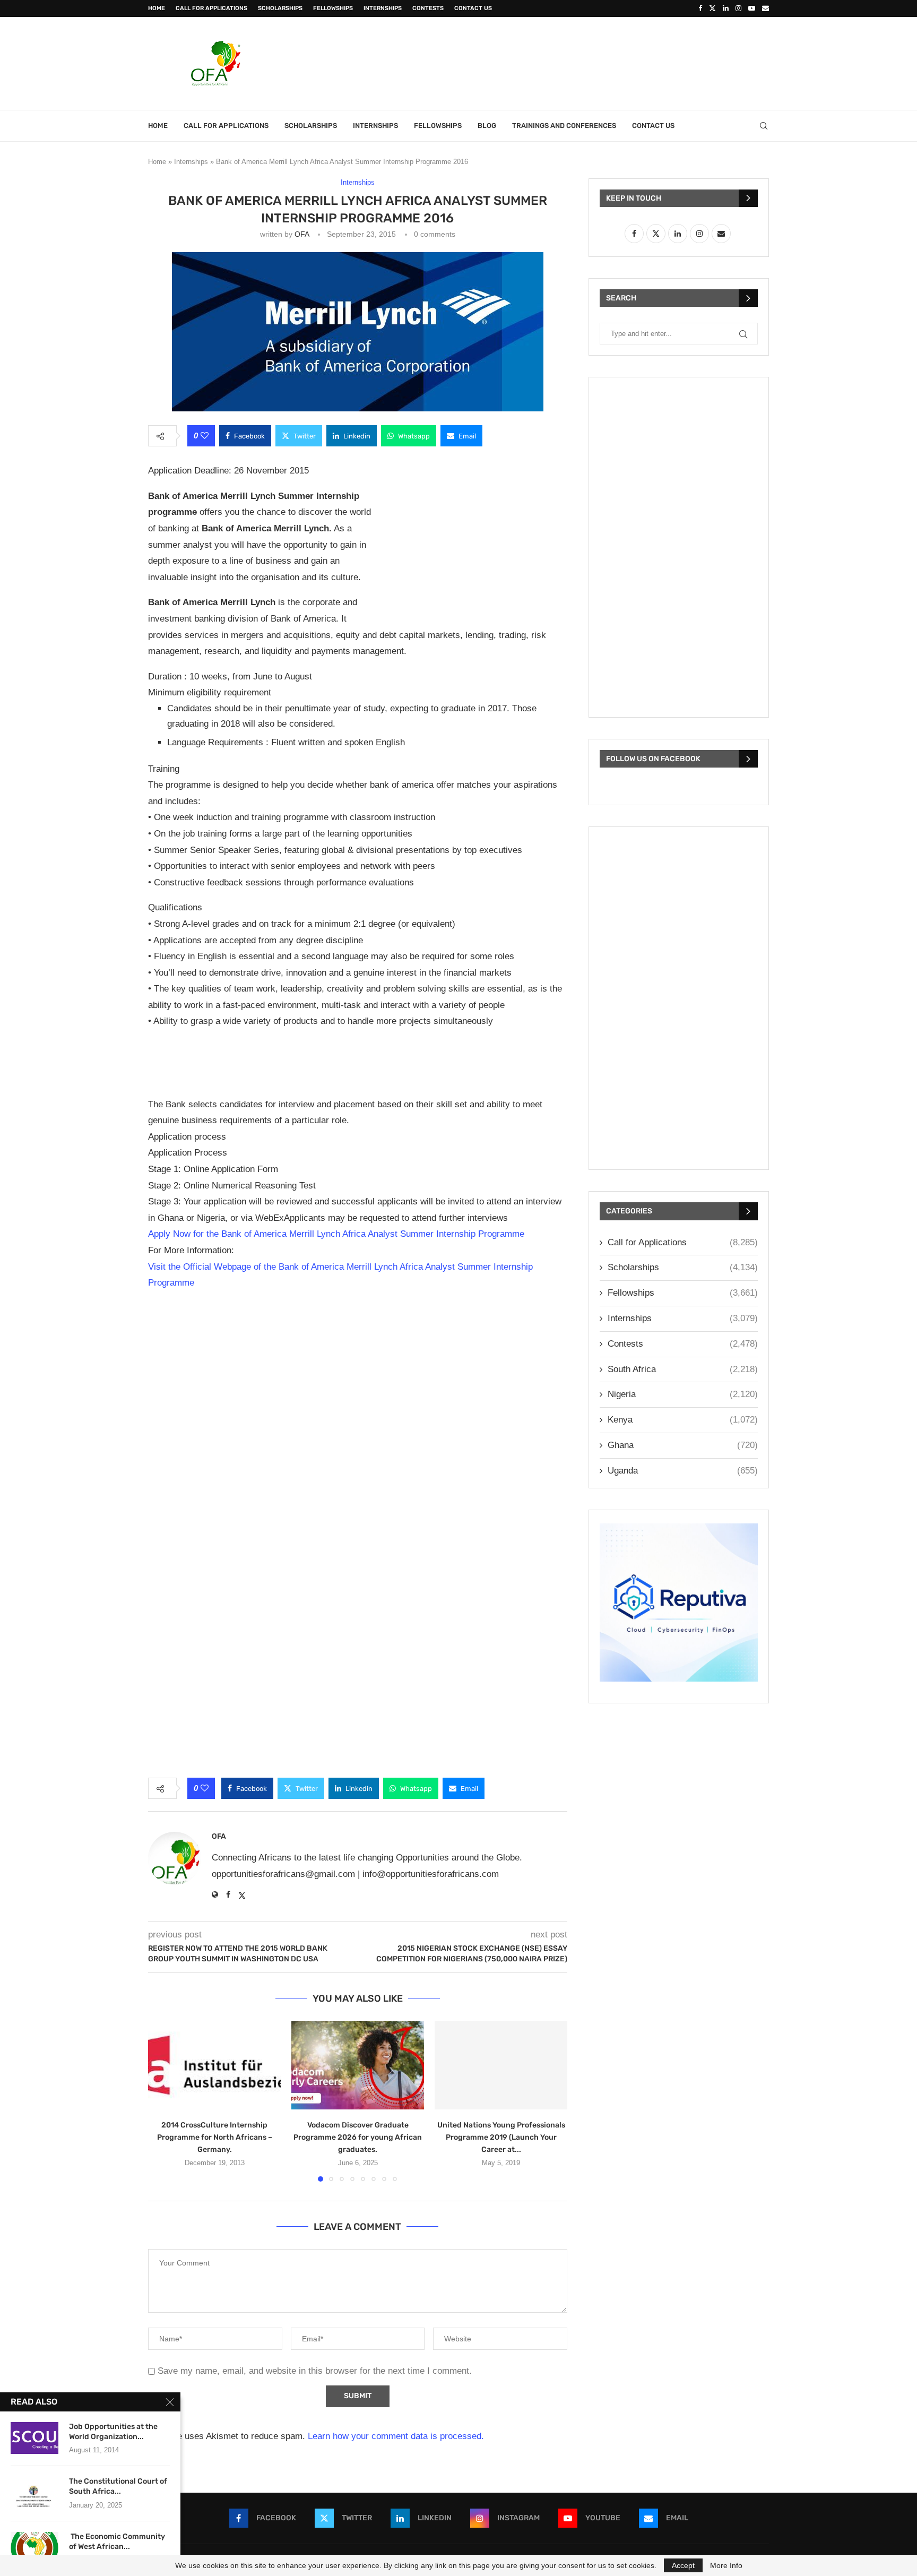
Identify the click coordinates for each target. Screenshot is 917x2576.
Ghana (683, 1445)
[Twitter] (712, 8)
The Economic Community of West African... (117, 2541)
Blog (487, 126)
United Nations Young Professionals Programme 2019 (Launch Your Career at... (501, 2137)
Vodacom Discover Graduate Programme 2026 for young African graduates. (358, 2137)
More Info (726, 2565)
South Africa (683, 1369)
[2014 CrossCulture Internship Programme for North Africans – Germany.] (214, 2065)
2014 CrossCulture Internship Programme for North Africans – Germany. (215, 2137)
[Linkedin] (726, 8)
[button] (162, 2100)
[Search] (764, 126)
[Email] (765, 8)
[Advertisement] (576, 62)
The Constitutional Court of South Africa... (118, 2486)
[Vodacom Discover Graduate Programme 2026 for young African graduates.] (358, 2065)
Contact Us (473, 8)
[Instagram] (738, 8)
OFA (302, 234)
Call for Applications (211, 8)
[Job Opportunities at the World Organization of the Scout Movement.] (34, 2438)
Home (157, 8)
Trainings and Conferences (564, 126)
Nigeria (683, 1394)
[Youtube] (752, 8)
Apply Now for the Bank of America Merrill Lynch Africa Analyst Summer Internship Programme (336, 1234)
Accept (683, 2565)
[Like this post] (205, 436)
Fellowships (333, 8)
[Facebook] (700, 8)
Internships (383, 8)
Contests (428, 8)
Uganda (683, 1471)
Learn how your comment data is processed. (396, 2436)
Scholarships (280, 8)
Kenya (683, 1420)
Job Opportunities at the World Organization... (113, 2432)
